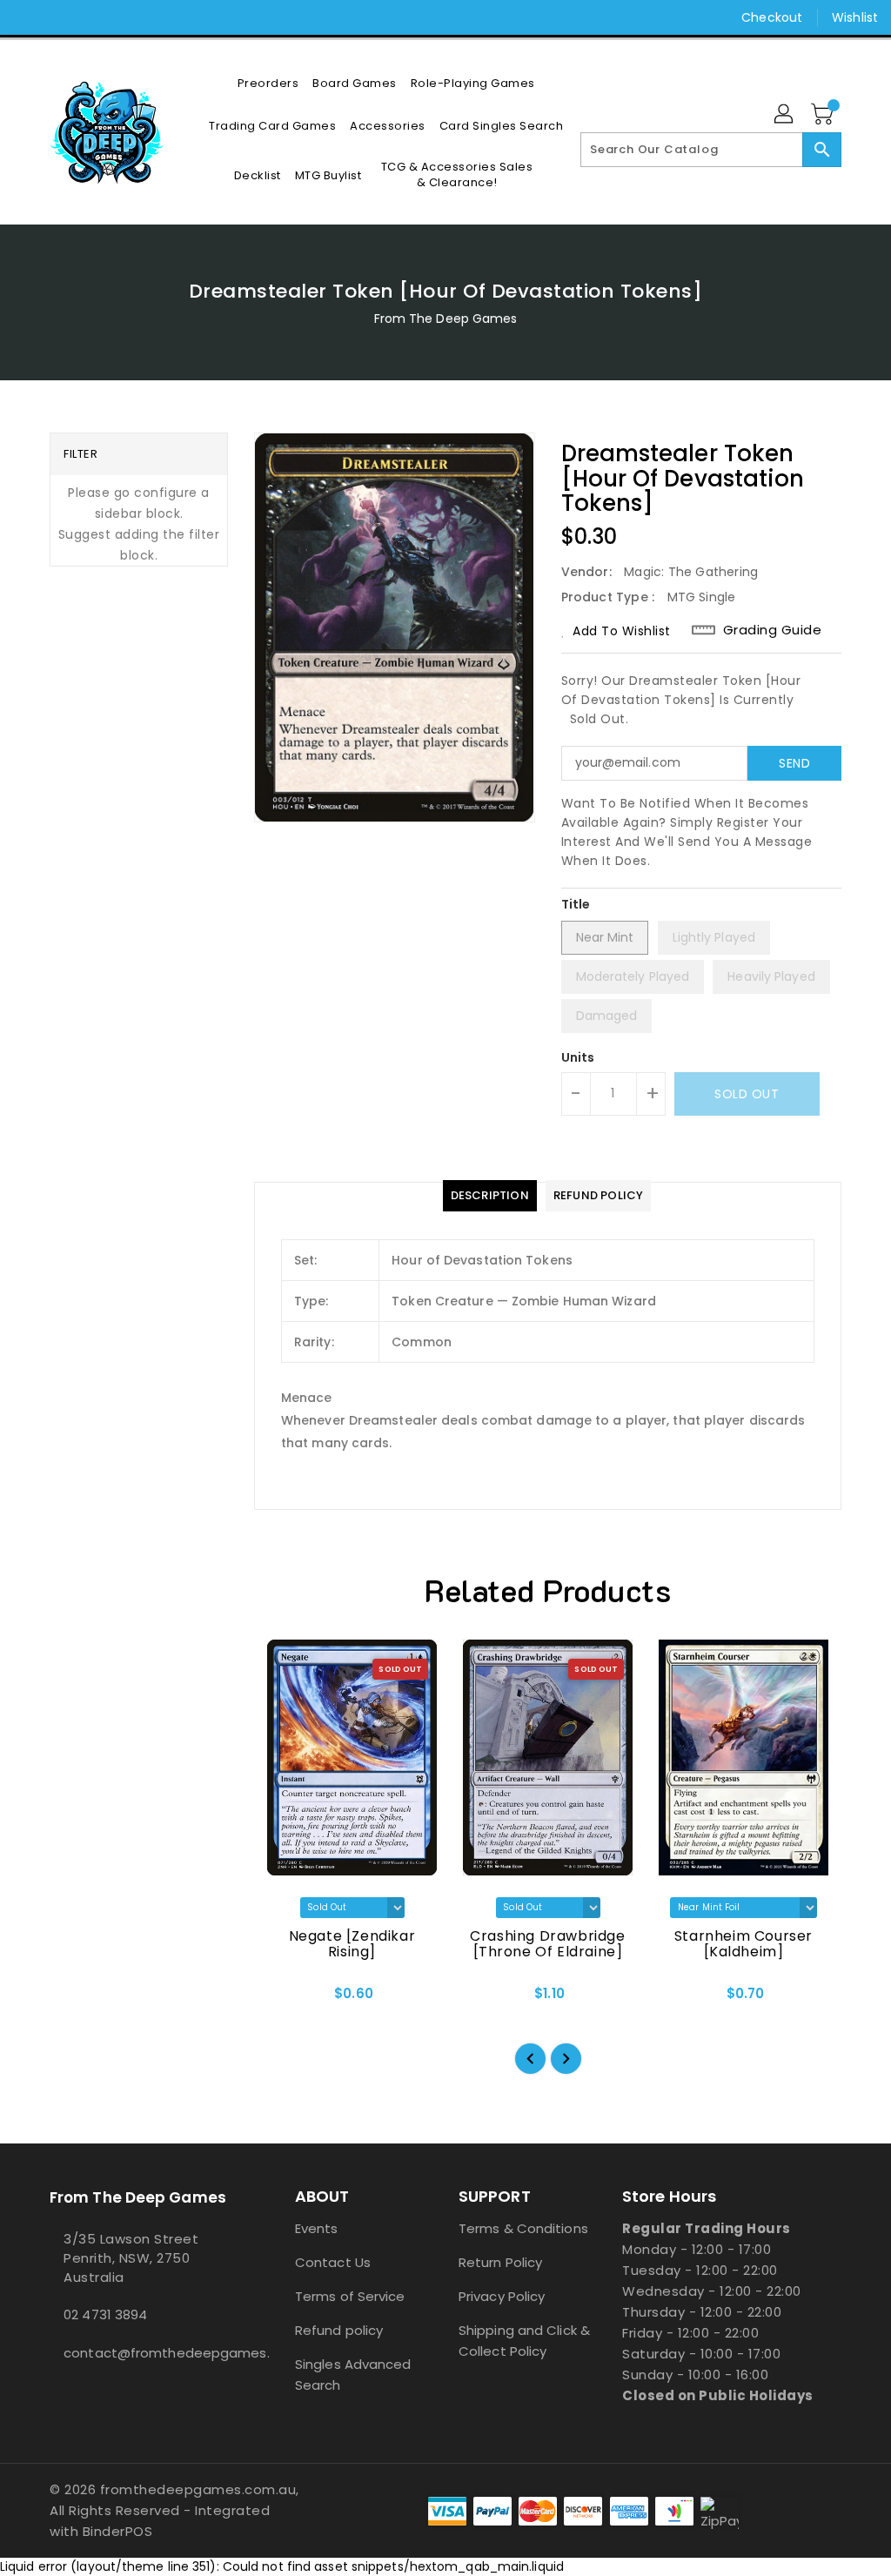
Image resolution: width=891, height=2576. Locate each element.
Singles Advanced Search (353, 2375)
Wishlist (855, 17)
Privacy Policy (502, 2296)
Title (576, 904)
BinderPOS (118, 2531)
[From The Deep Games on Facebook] (27, 17)
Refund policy (339, 2330)
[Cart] (824, 115)
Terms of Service (350, 2296)
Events (317, 2228)
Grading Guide (773, 630)
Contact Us (333, 2262)
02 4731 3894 (105, 2314)
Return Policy (500, 2262)
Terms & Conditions (523, 2228)
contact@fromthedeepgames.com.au (140, 2353)
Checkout (772, 17)
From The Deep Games (446, 319)
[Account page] (785, 115)
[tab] (490, 1196)
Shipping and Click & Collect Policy (524, 2341)
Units (578, 1057)
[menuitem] (268, 83)
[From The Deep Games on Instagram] (58, 17)
